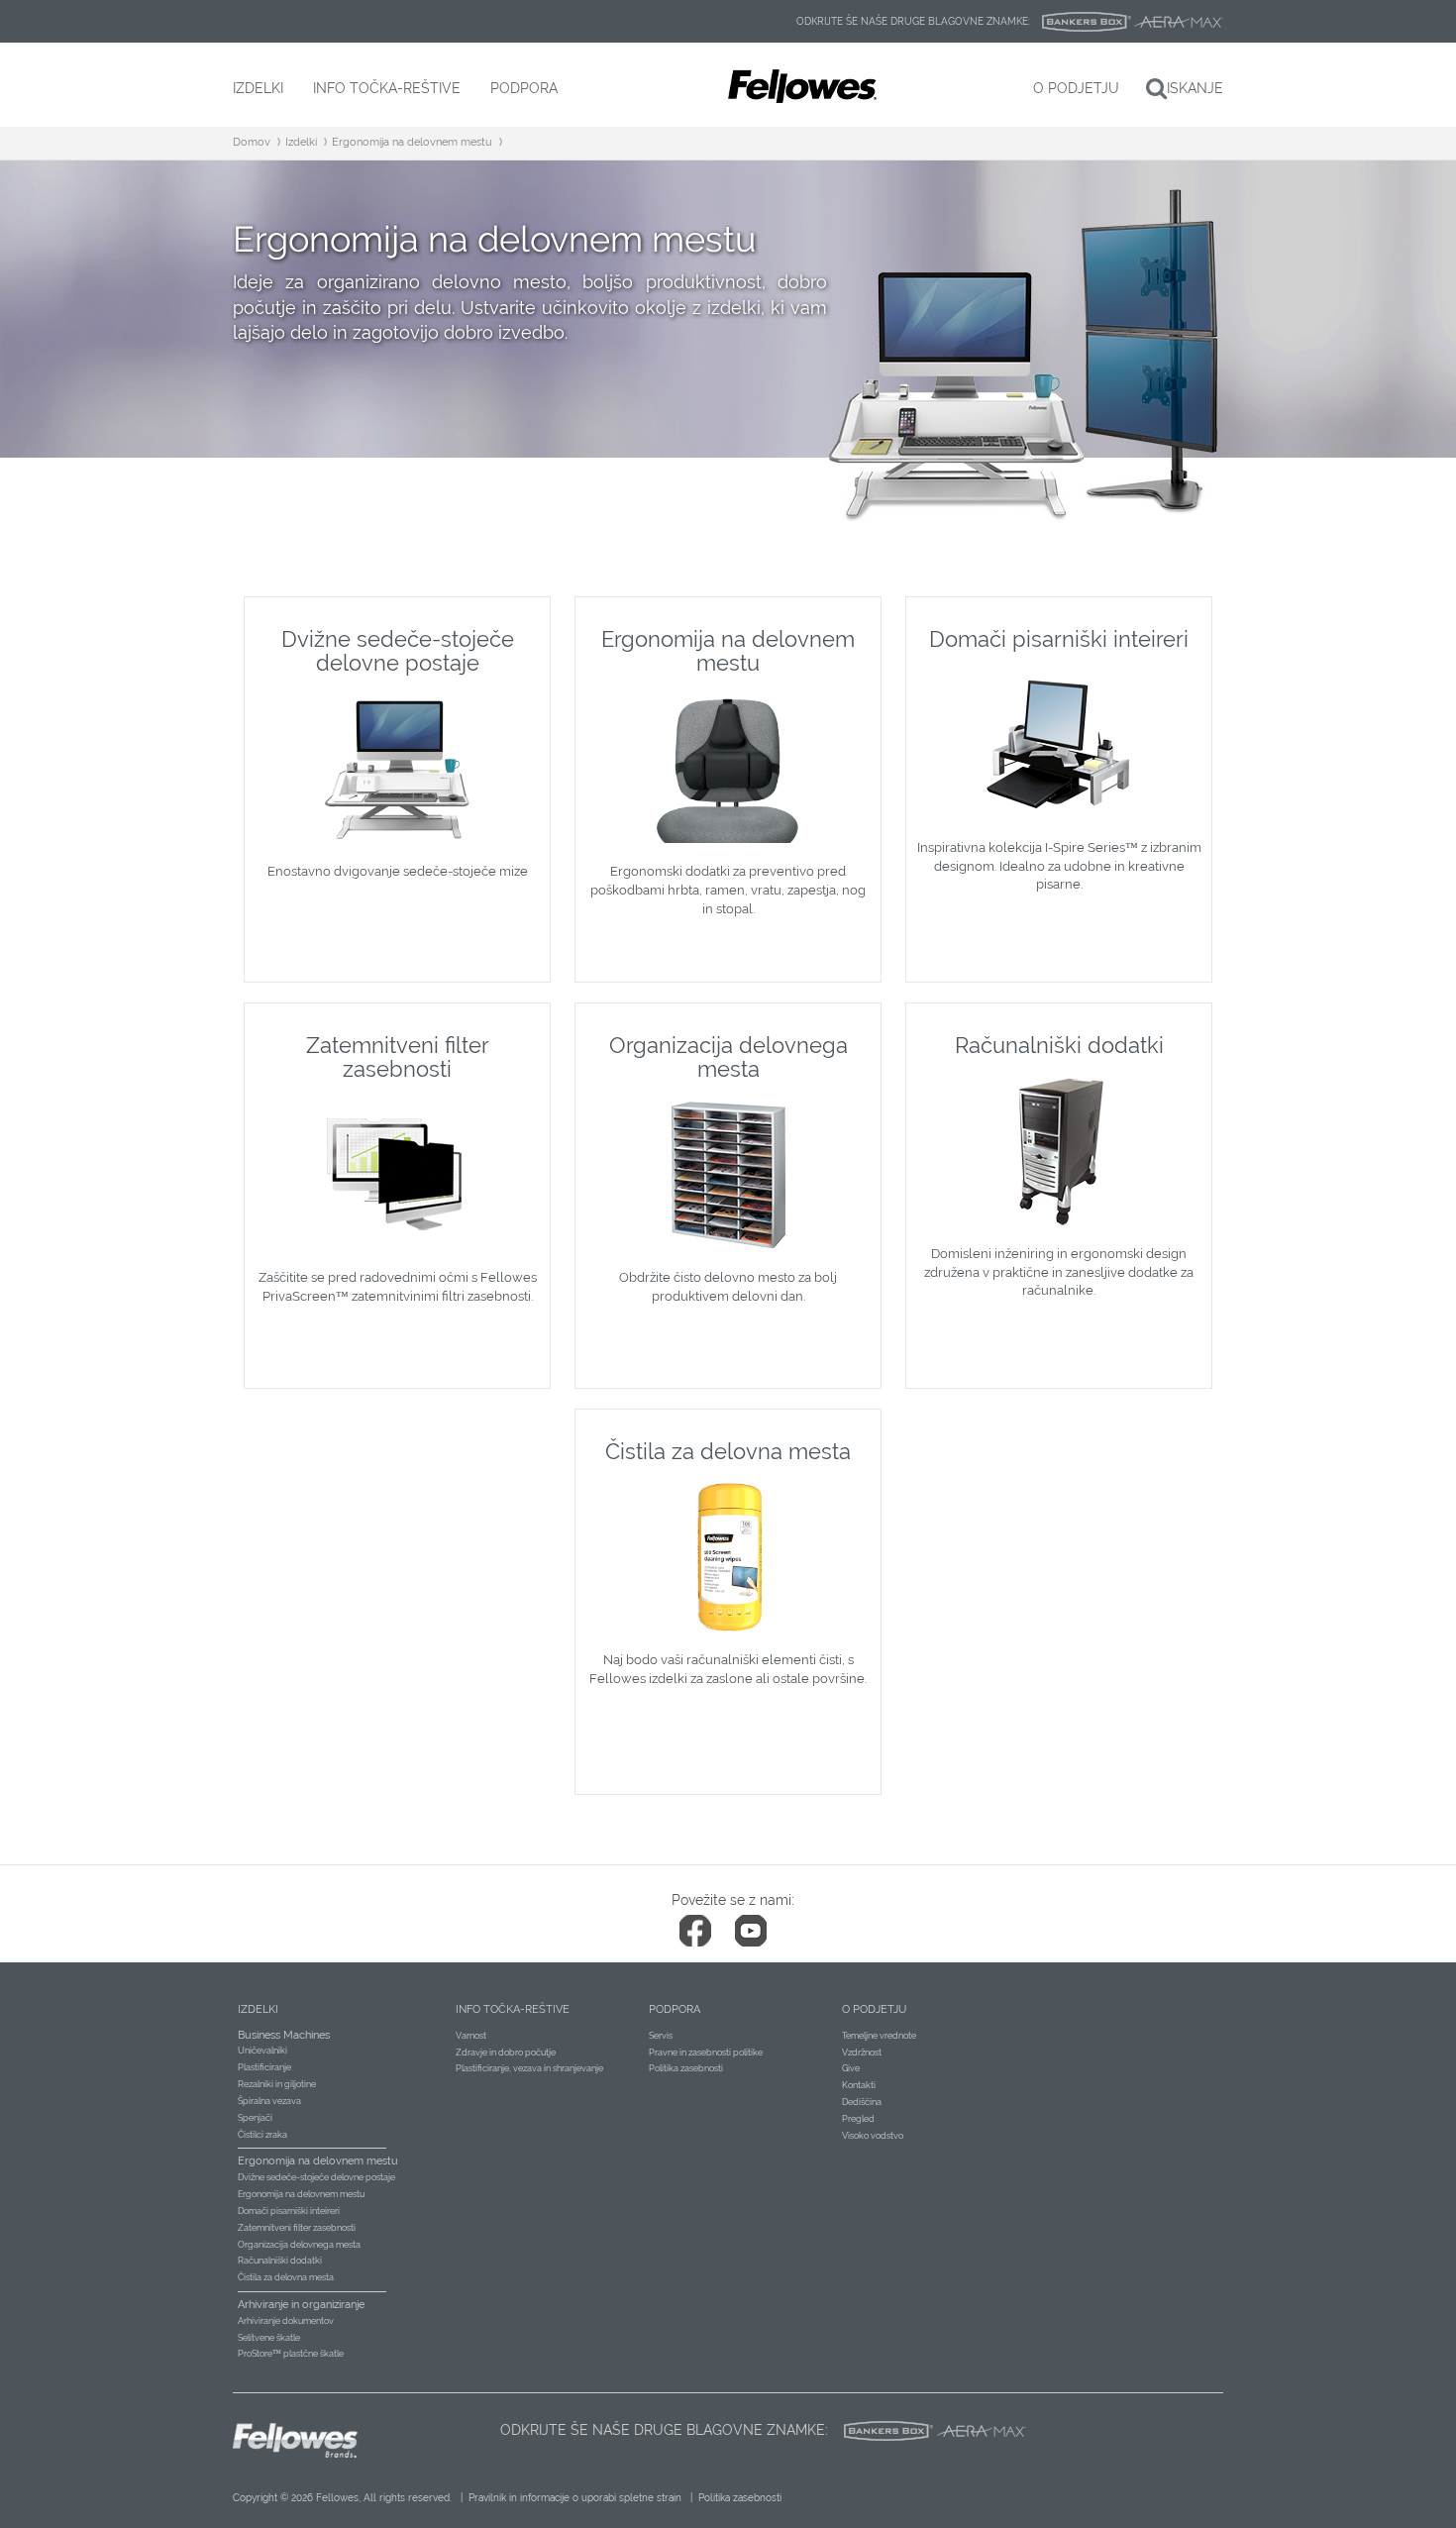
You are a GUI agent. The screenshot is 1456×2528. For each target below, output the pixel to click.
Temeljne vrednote (879, 2036)
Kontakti (859, 2085)
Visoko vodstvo (873, 2136)
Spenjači (255, 2118)
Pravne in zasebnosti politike (706, 2053)
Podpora (675, 2009)
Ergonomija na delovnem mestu (412, 142)
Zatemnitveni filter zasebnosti (297, 2228)
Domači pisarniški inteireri (289, 2211)
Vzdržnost (862, 2053)
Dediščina (862, 2102)
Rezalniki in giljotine (277, 2084)
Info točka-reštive (513, 2009)
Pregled (858, 2119)
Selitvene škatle (269, 2338)
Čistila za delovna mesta (286, 2277)
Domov (252, 142)
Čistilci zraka (262, 2135)
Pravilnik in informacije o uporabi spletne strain (575, 2498)
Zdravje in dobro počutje (506, 2053)
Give (851, 2068)
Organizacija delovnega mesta (299, 2245)
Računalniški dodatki (280, 2261)
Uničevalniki (262, 2051)
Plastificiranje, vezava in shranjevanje (529, 2068)
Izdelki (301, 142)
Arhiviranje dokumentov (286, 2321)
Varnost (471, 2036)
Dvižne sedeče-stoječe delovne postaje (316, 2177)
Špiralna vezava (269, 2101)
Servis (661, 2036)
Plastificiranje (264, 2067)
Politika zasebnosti (686, 2068)
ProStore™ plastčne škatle (291, 2354)
